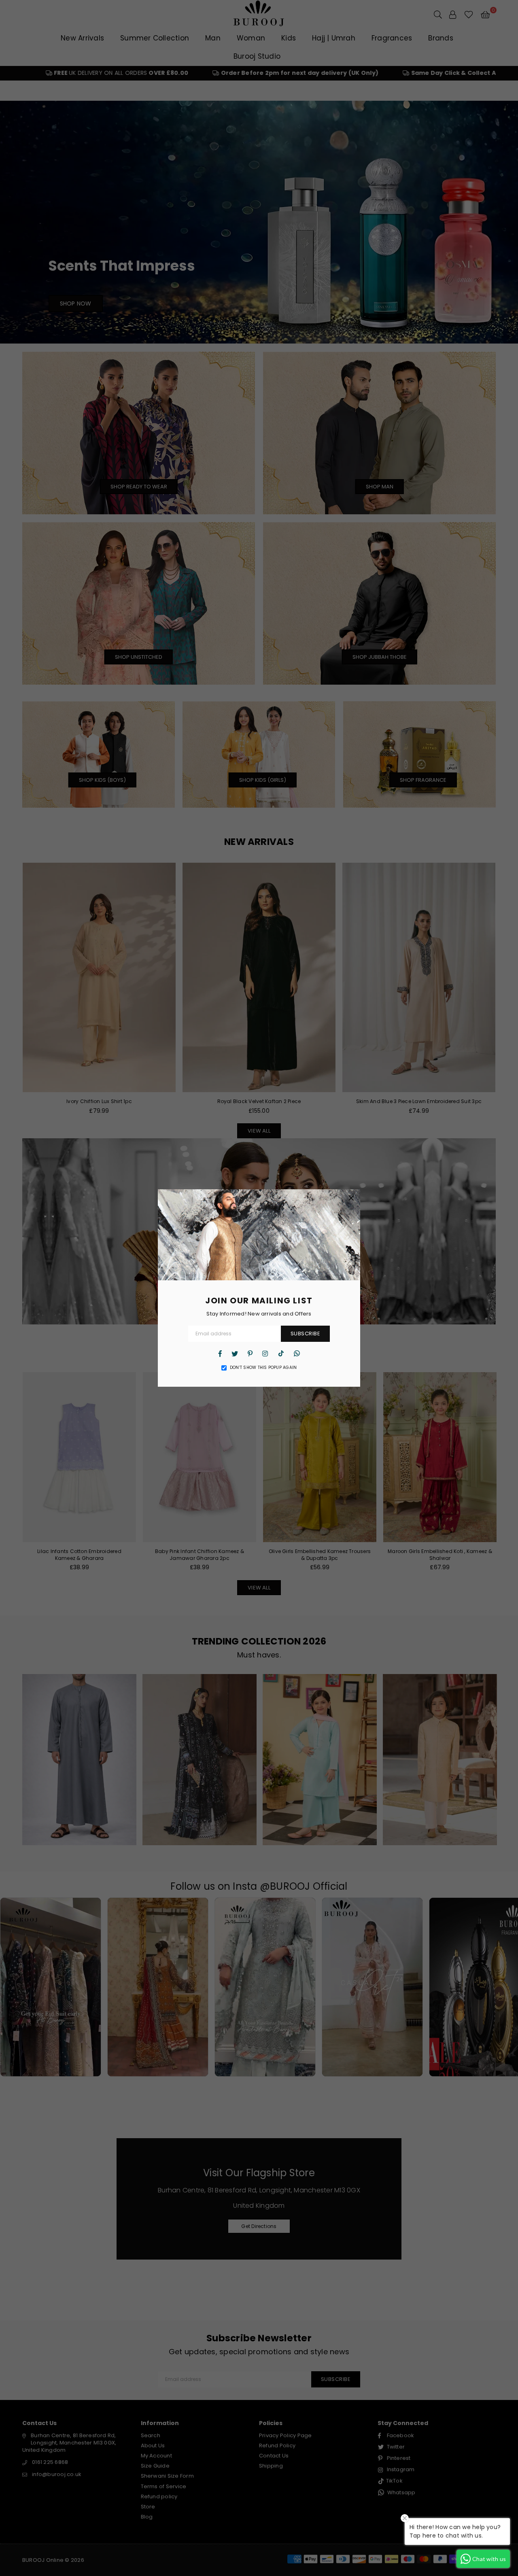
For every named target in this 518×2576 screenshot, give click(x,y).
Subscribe (306, 1334)
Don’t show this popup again (263, 1368)
